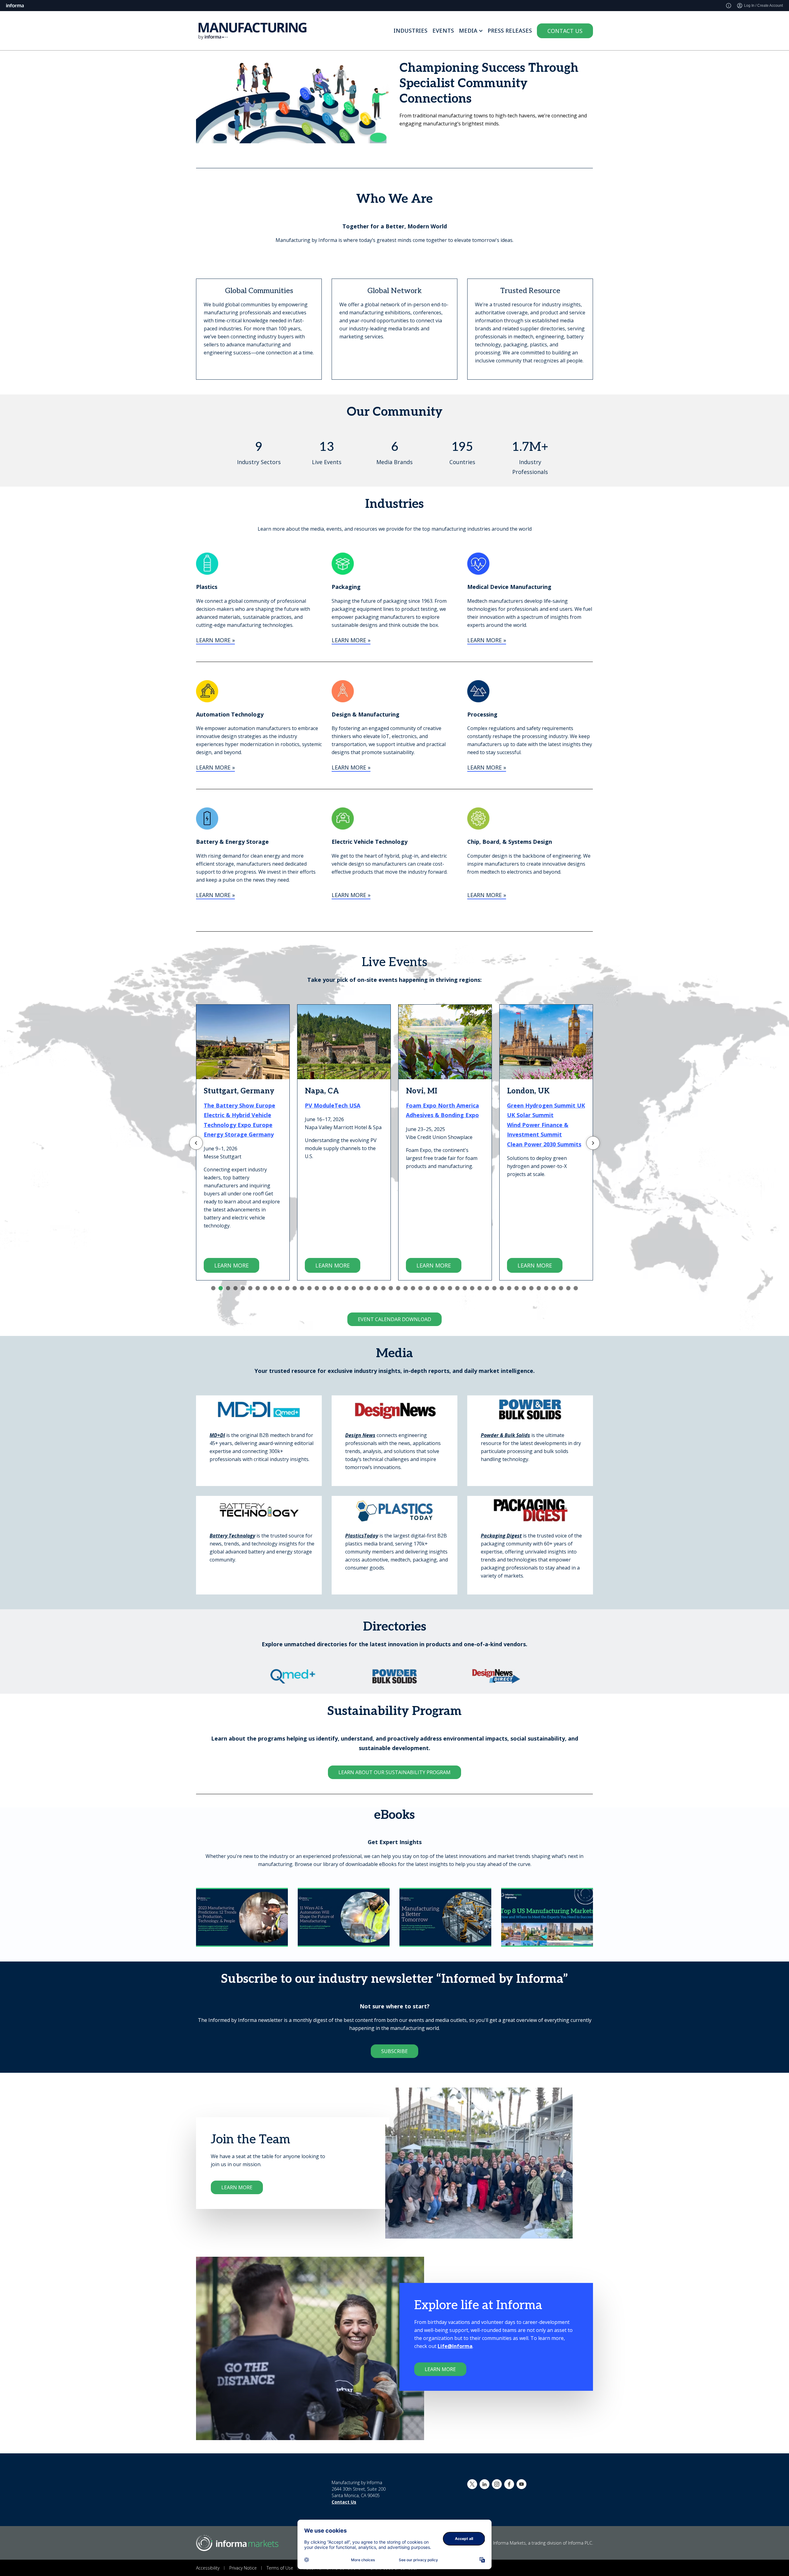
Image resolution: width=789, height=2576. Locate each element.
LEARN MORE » (215, 640)
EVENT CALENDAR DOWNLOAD (394, 1319)
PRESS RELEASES (510, 31)
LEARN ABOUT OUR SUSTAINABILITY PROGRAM (394, 1772)
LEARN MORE (231, 1265)
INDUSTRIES (411, 31)
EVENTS (443, 31)
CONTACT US (565, 31)
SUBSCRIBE (394, 2051)
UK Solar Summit (429, 1115)
